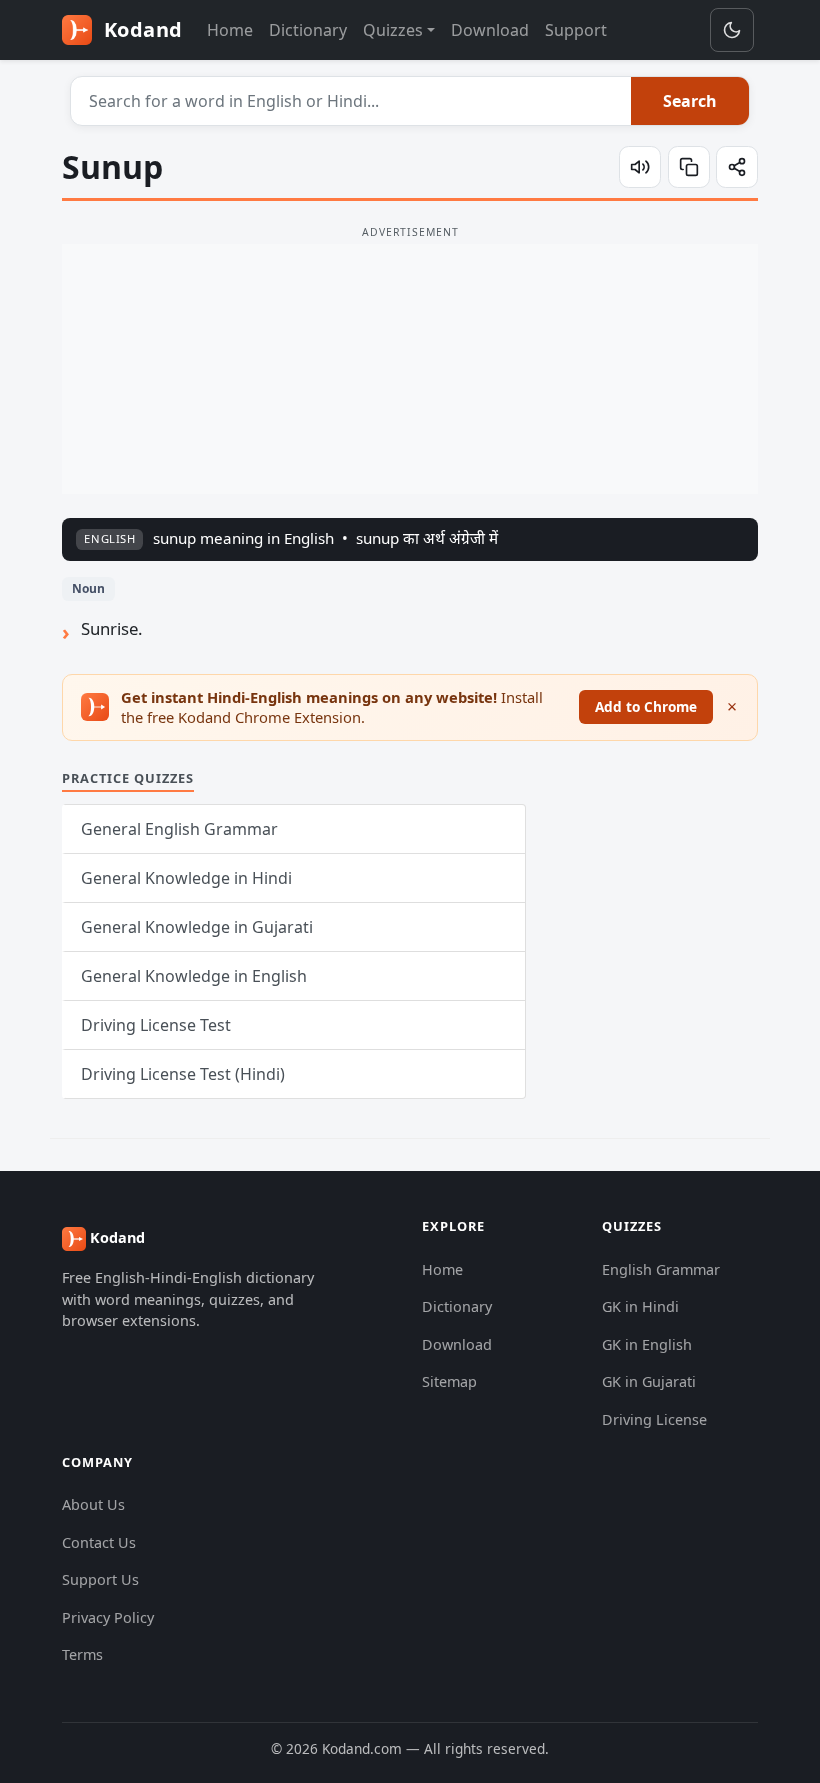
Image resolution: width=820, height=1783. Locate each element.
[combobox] (351, 101)
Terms (82, 1654)
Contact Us (99, 1542)
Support (576, 30)
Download (490, 30)
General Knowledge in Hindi (186, 878)
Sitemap (449, 1381)
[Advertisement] (410, 369)
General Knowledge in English (194, 976)
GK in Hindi (640, 1306)
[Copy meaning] (689, 167)
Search (690, 101)
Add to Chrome (646, 706)
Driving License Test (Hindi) (183, 1074)
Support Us (100, 1579)
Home (230, 30)
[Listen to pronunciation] (640, 167)
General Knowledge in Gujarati (197, 927)
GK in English (647, 1344)
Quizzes (393, 30)
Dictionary (308, 30)
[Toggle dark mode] (732, 30)
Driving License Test (156, 1025)
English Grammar (661, 1269)
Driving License (654, 1419)
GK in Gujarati (649, 1381)
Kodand (140, 29)
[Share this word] (737, 167)
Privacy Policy (108, 1617)
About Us (93, 1504)
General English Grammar (179, 829)
